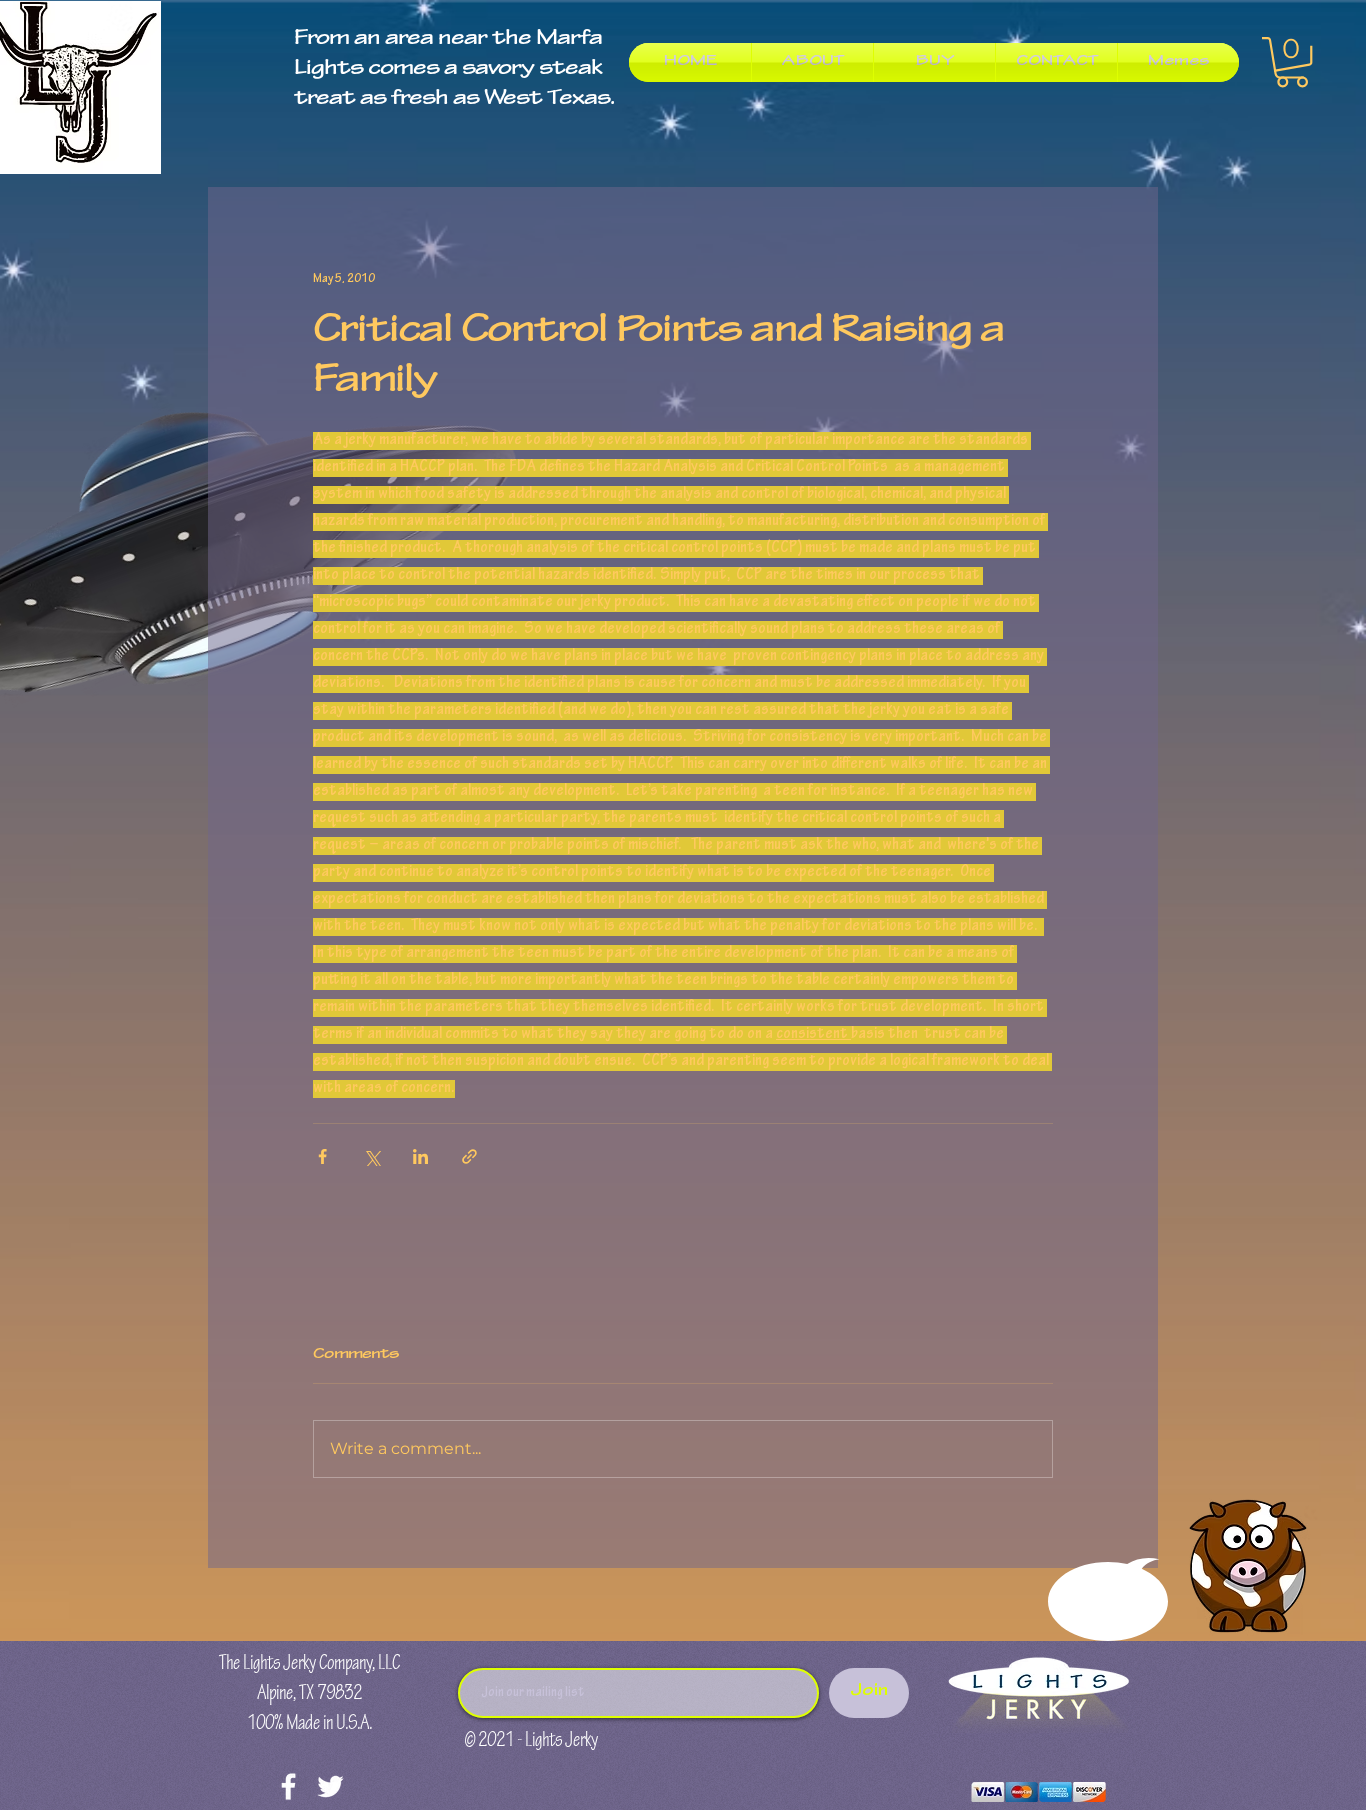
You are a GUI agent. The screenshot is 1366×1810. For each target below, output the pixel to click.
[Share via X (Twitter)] (371, 1156)
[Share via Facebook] (322, 1156)
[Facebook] (288, 1786)
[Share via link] (469, 1156)
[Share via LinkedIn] (420, 1156)
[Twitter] (330, 1786)
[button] (1292, 62)
